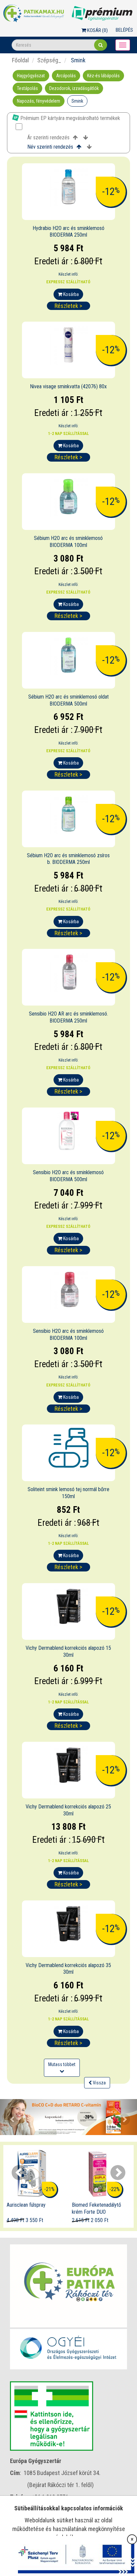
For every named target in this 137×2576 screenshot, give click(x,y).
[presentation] (19, 2173)
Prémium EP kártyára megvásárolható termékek (69, 118)
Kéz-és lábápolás (103, 76)
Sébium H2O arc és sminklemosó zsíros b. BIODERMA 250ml (68, 859)
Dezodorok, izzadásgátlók (74, 88)
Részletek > (68, 306)
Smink (77, 101)
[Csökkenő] (86, 138)
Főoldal (20, 60)
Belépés (124, 30)
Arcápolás (66, 76)
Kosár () (97, 30)
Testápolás (27, 88)
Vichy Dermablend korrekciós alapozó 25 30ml (68, 1810)
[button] (10, 2117)
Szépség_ (49, 60)
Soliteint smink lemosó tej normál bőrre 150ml (68, 1493)
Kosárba (70, 294)
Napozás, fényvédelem (39, 101)
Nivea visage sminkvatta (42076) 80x (68, 386)
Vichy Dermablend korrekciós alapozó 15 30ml (68, 1651)
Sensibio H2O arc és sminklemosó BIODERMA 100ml (68, 1334)
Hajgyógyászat (31, 76)
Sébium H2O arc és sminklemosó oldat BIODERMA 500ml (68, 700)
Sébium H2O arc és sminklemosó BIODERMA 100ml (68, 542)
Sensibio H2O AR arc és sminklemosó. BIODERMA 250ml (68, 1017)
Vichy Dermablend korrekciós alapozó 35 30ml (68, 1969)
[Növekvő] (75, 138)
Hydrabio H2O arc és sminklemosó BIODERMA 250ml (68, 232)
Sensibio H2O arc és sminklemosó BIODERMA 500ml (68, 1176)
